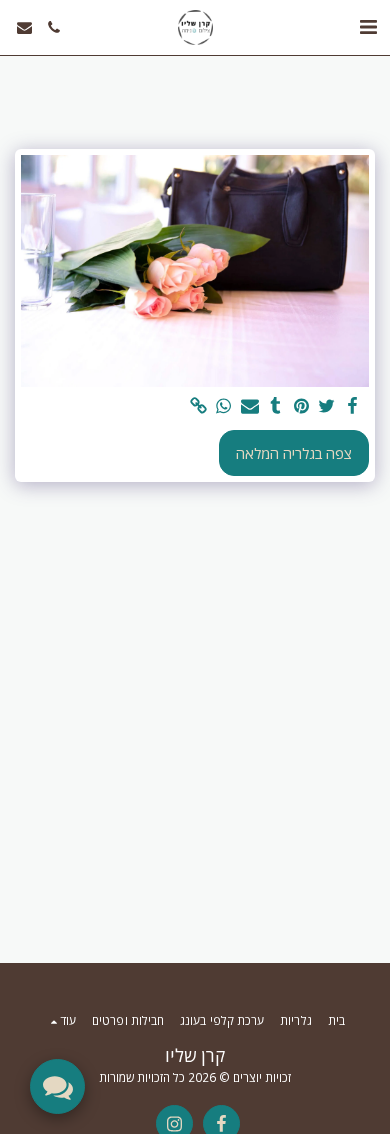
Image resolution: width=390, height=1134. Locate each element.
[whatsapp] (224, 406)
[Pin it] (301, 406)
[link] (198, 406)
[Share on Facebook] (352, 406)
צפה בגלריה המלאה (294, 453)
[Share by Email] (249, 406)
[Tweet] (327, 406)
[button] (368, 26)
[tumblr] (275, 406)
